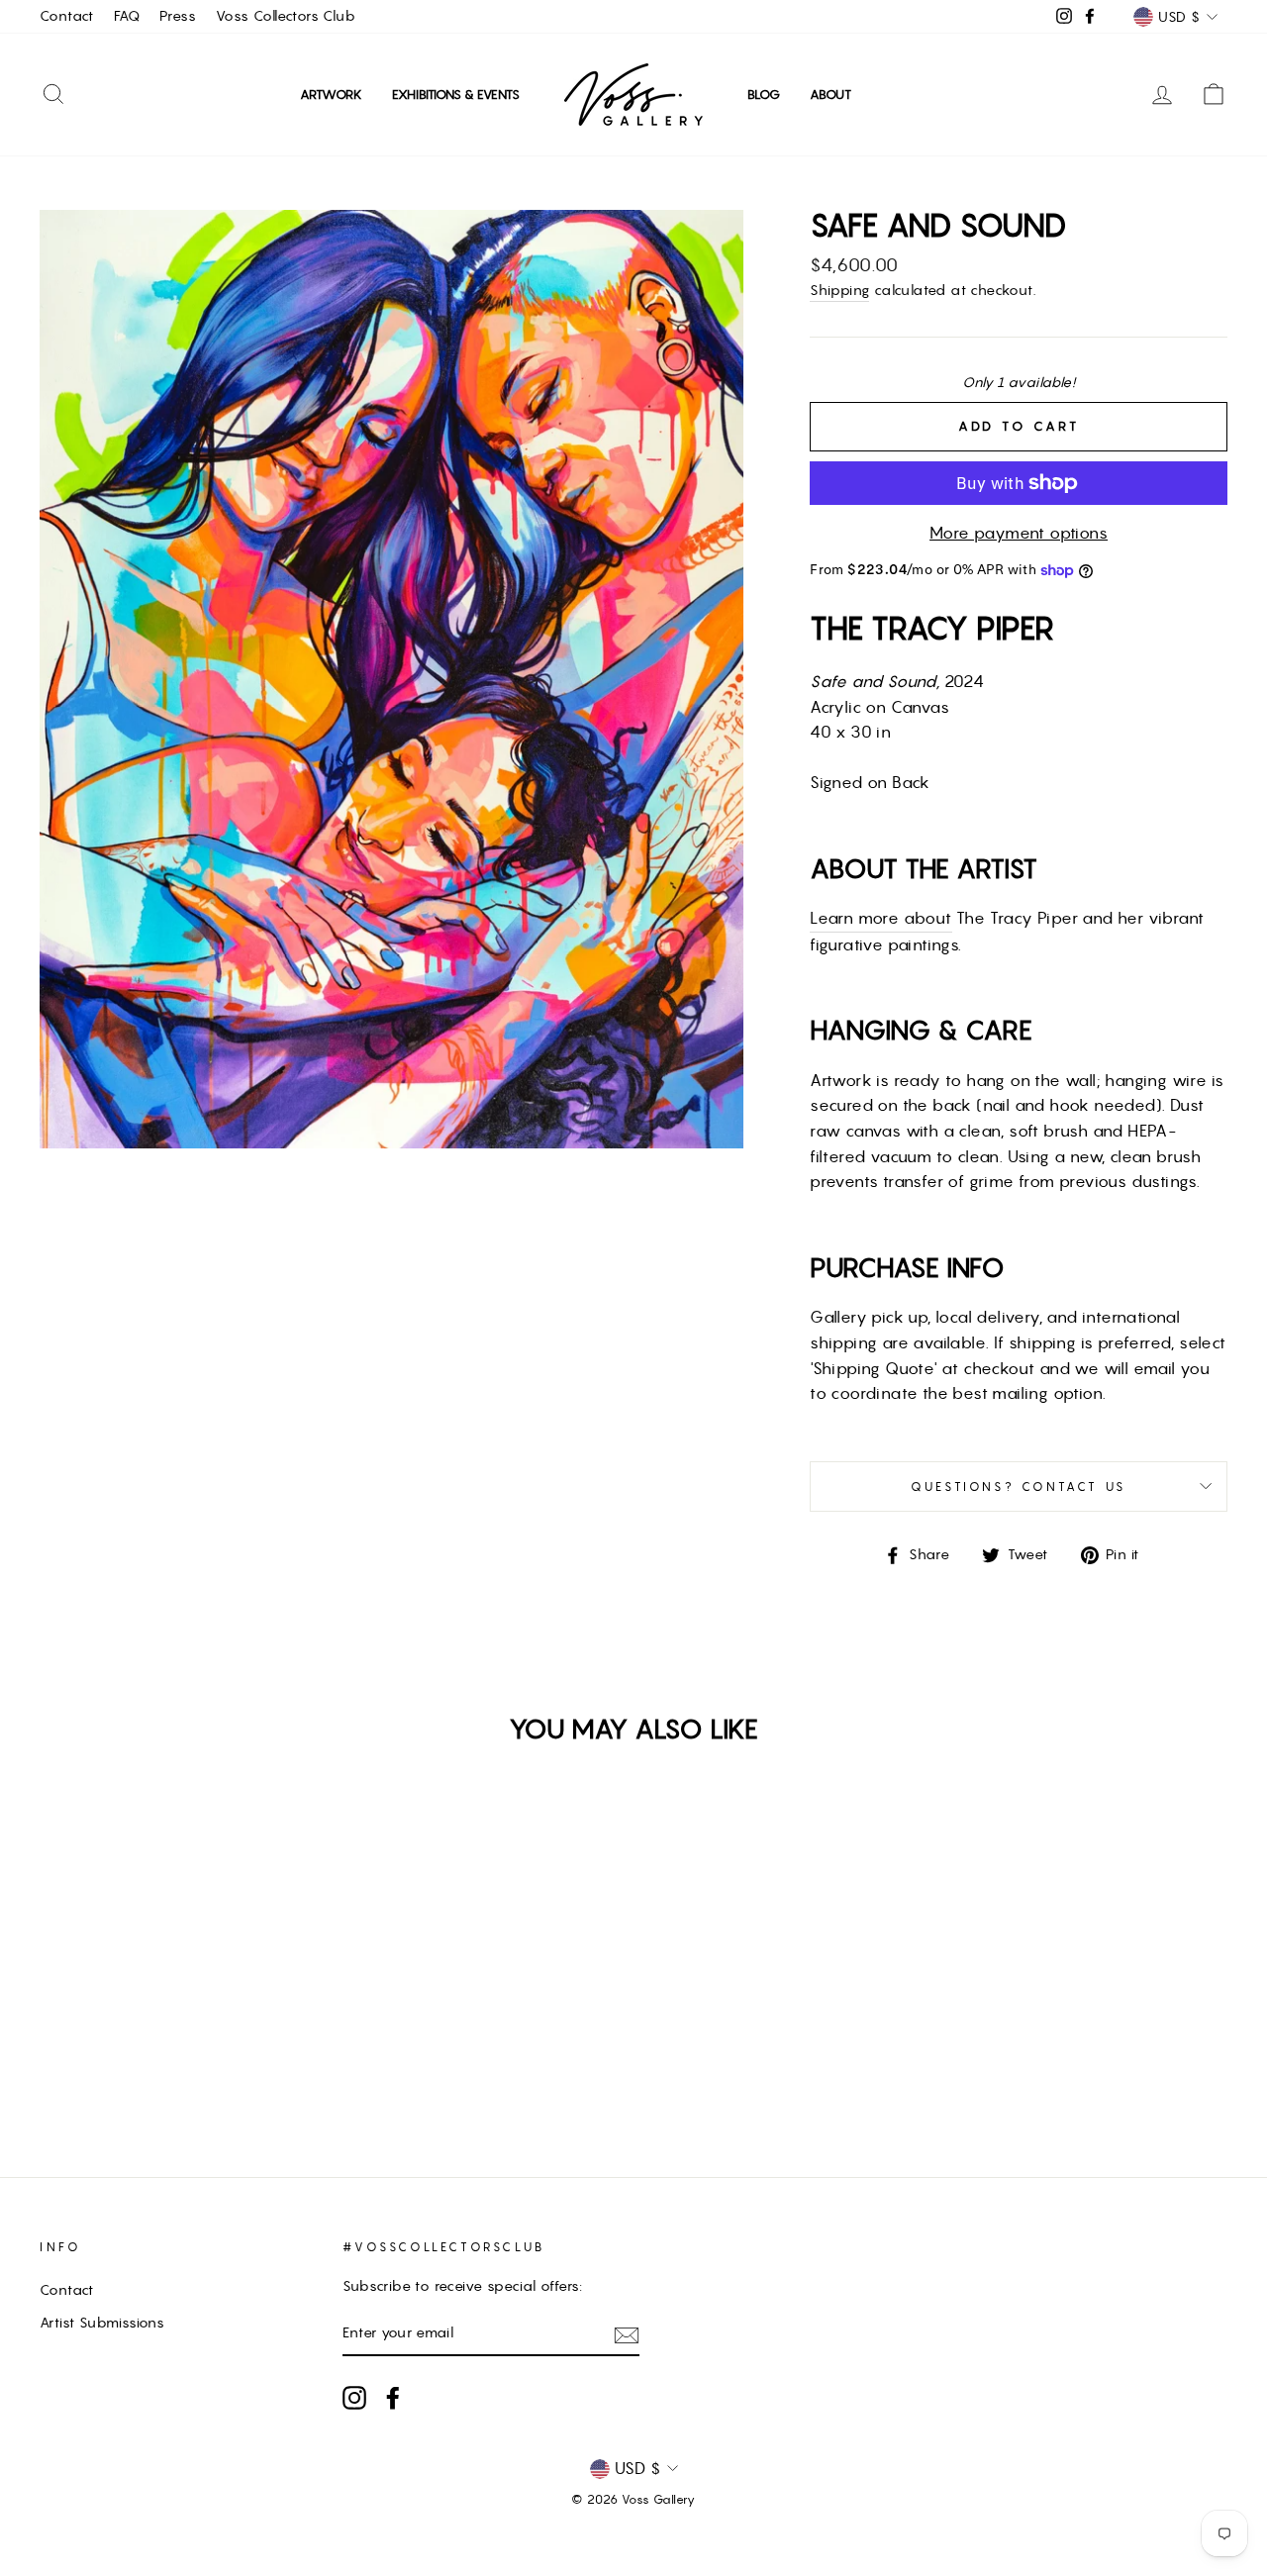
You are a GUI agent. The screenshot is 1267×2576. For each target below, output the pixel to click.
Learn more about (880, 918)
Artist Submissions (102, 2323)
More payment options (1019, 533)
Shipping (839, 290)
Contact (67, 16)
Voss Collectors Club (286, 16)
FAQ (127, 16)
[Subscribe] (627, 2334)
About (830, 95)
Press (178, 16)
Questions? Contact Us (1019, 1486)
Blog (764, 95)
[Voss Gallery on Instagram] (354, 2398)
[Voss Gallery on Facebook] (393, 2398)
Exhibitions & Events (456, 95)
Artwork (331, 95)
